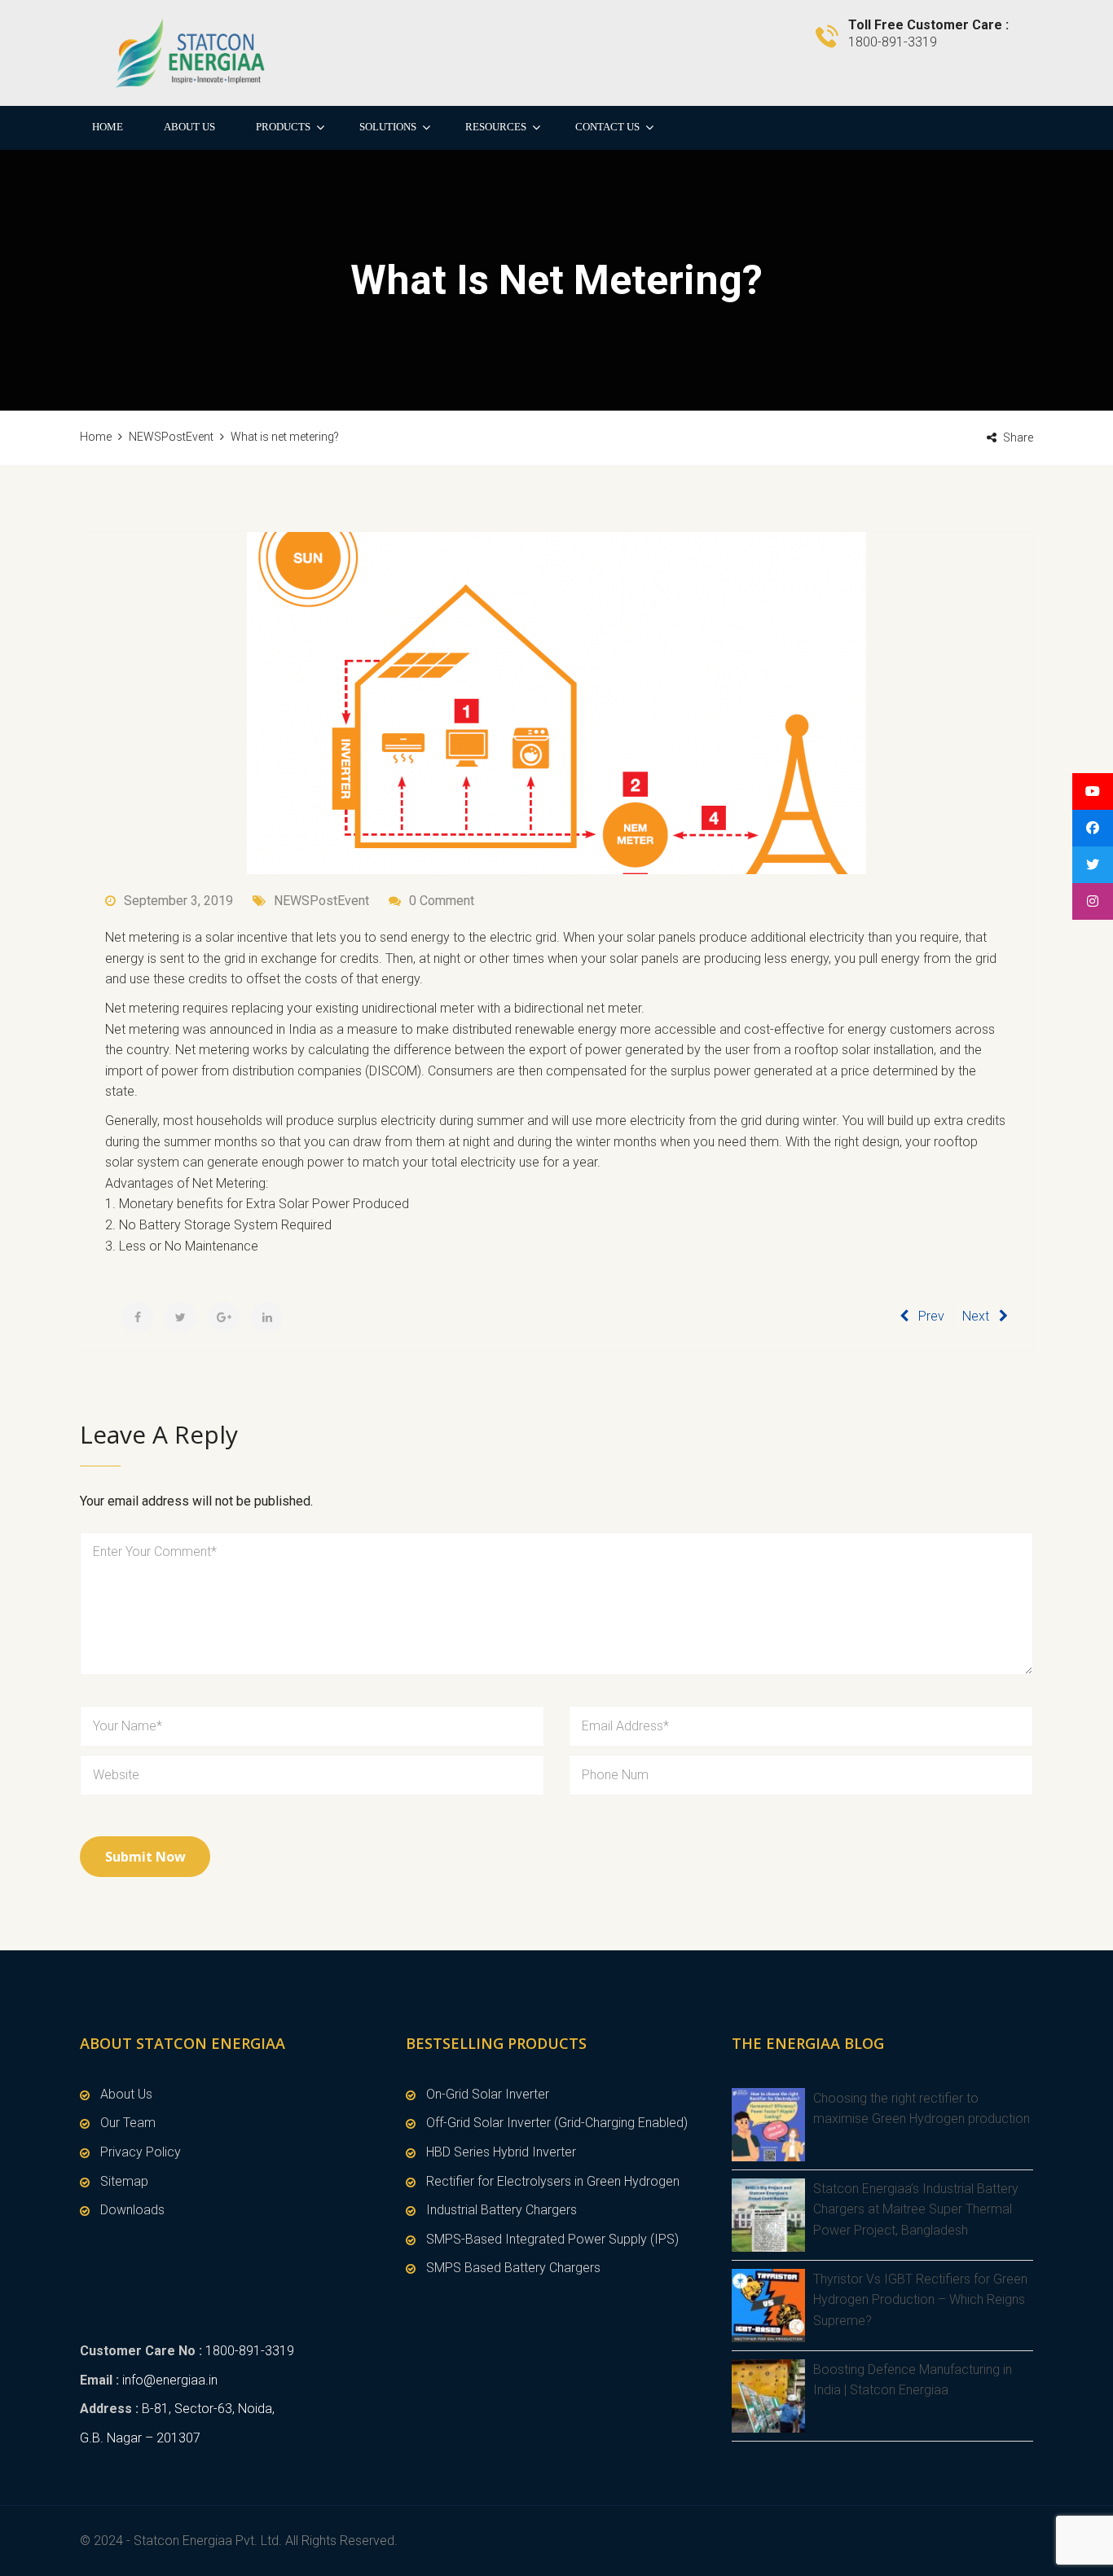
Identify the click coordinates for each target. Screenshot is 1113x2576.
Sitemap (124, 2181)
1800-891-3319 (250, 2351)
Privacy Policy (141, 2152)
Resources (496, 127)
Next (976, 1316)
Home (108, 127)
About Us (189, 127)
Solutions (388, 127)
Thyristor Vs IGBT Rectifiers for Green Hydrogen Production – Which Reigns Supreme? (920, 2300)
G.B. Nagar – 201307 (140, 2438)
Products (283, 127)
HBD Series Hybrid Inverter (501, 2152)
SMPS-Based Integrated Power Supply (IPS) (552, 2239)
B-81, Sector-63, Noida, (208, 2409)
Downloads (132, 2210)
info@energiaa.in (170, 2380)
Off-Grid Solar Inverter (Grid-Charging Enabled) (557, 2123)
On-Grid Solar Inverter (488, 2094)
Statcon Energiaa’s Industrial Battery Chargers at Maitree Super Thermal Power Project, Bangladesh (916, 2209)
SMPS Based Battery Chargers (513, 2268)
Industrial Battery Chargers (502, 2210)
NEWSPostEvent (321, 901)
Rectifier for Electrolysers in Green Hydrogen (553, 2181)
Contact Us (607, 127)
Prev (931, 1316)
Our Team (128, 2123)
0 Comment (442, 901)
